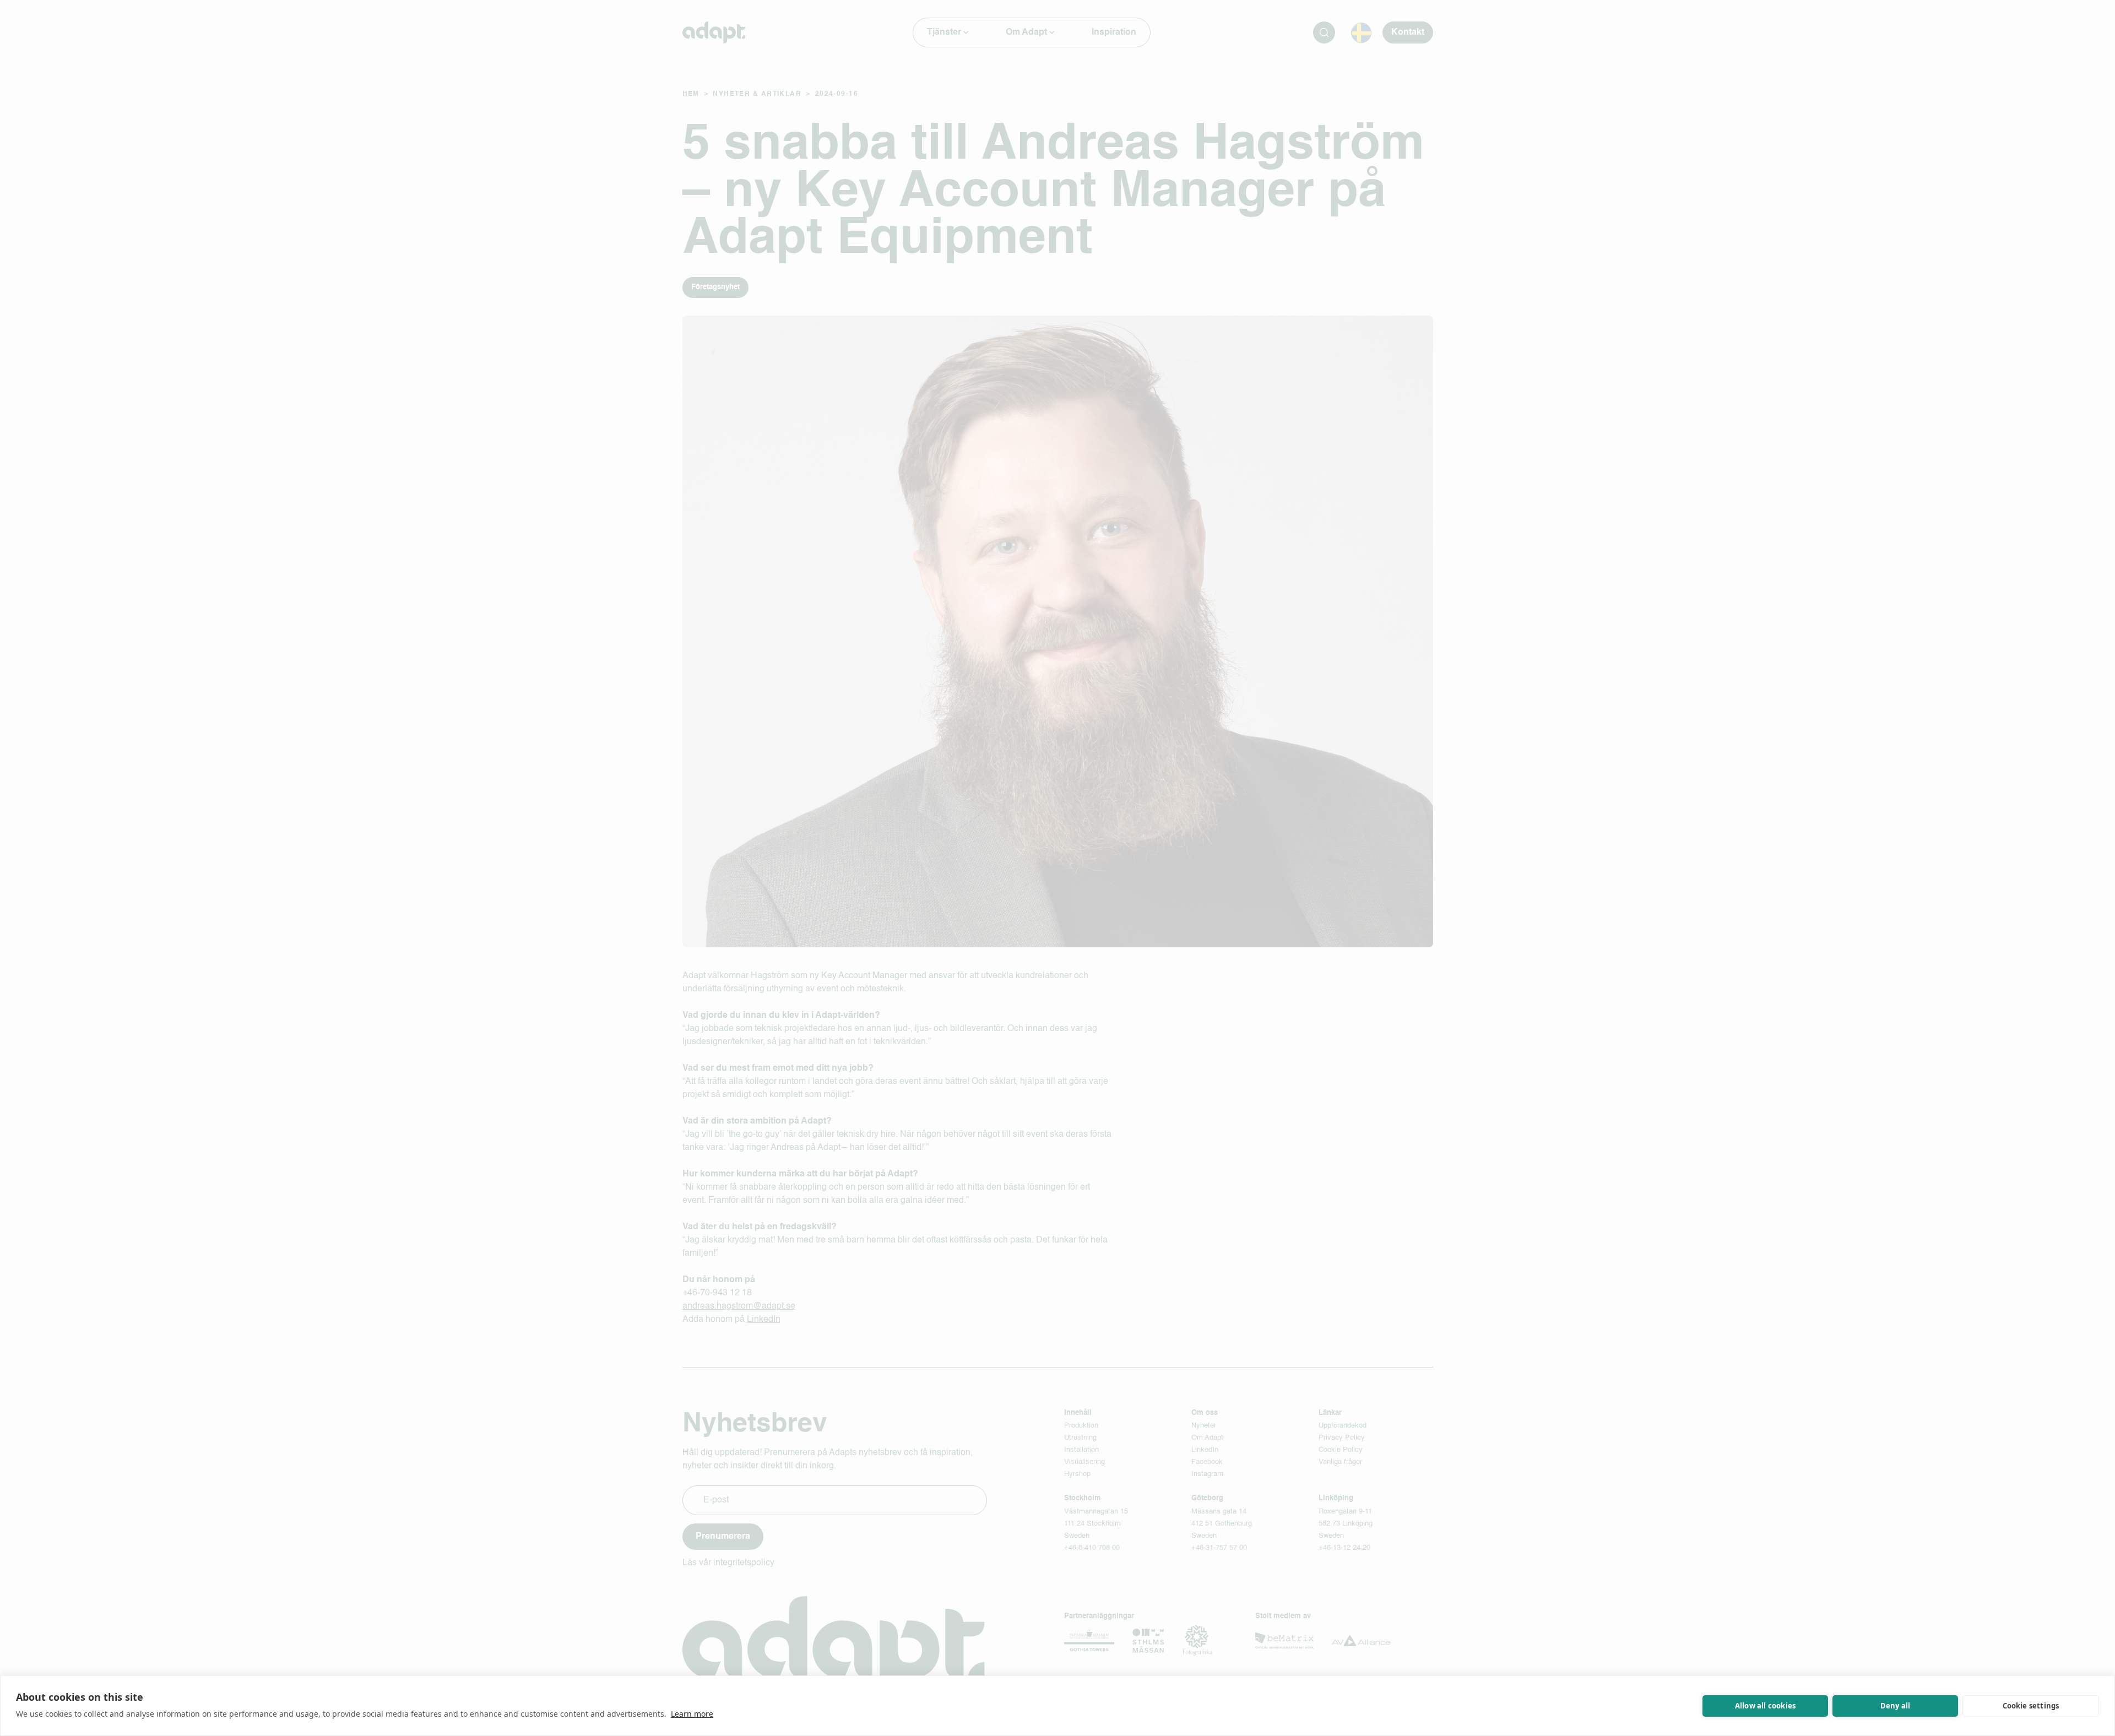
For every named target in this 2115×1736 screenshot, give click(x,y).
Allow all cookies (1765, 1706)
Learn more (692, 1714)
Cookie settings (2031, 1706)
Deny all (1896, 1706)
